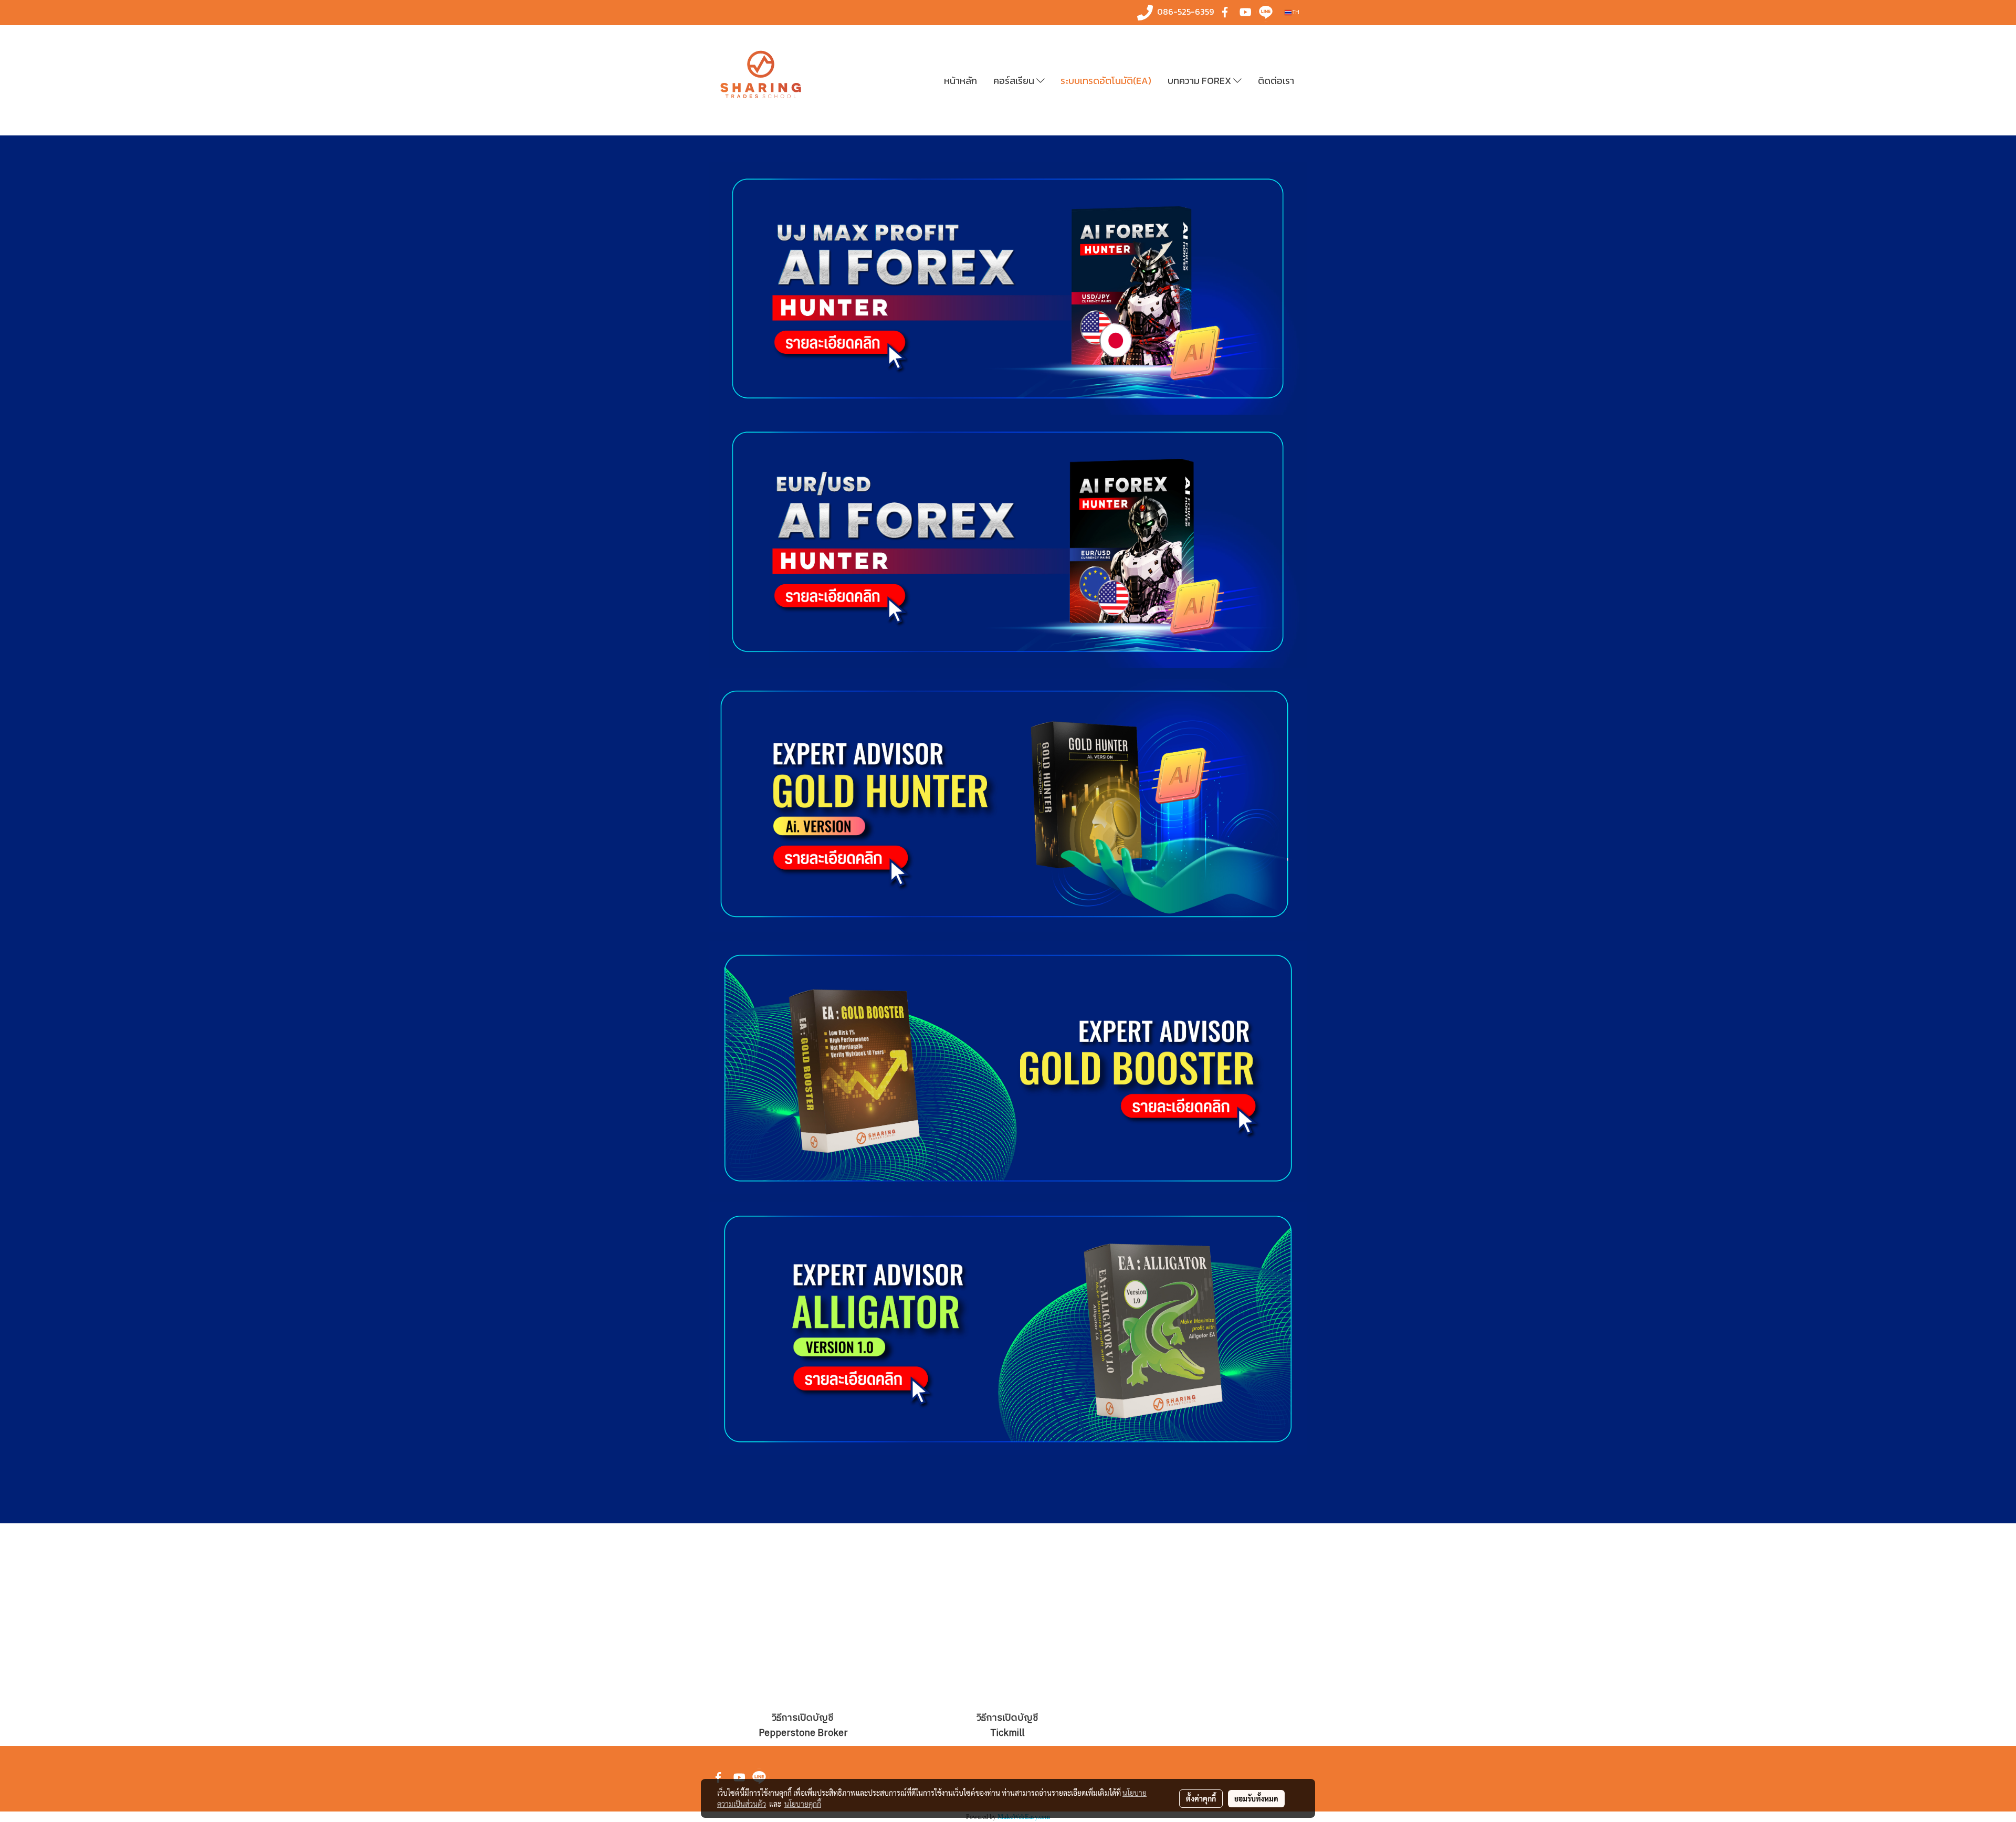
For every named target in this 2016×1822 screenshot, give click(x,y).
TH (1295, 12)
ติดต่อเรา (1276, 81)
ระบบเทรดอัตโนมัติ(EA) (1106, 81)
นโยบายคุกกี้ (803, 1804)
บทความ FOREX (1200, 81)
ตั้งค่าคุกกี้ (1201, 1798)
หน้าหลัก (960, 81)
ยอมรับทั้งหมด (1256, 1798)
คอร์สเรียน (1015, 81)
